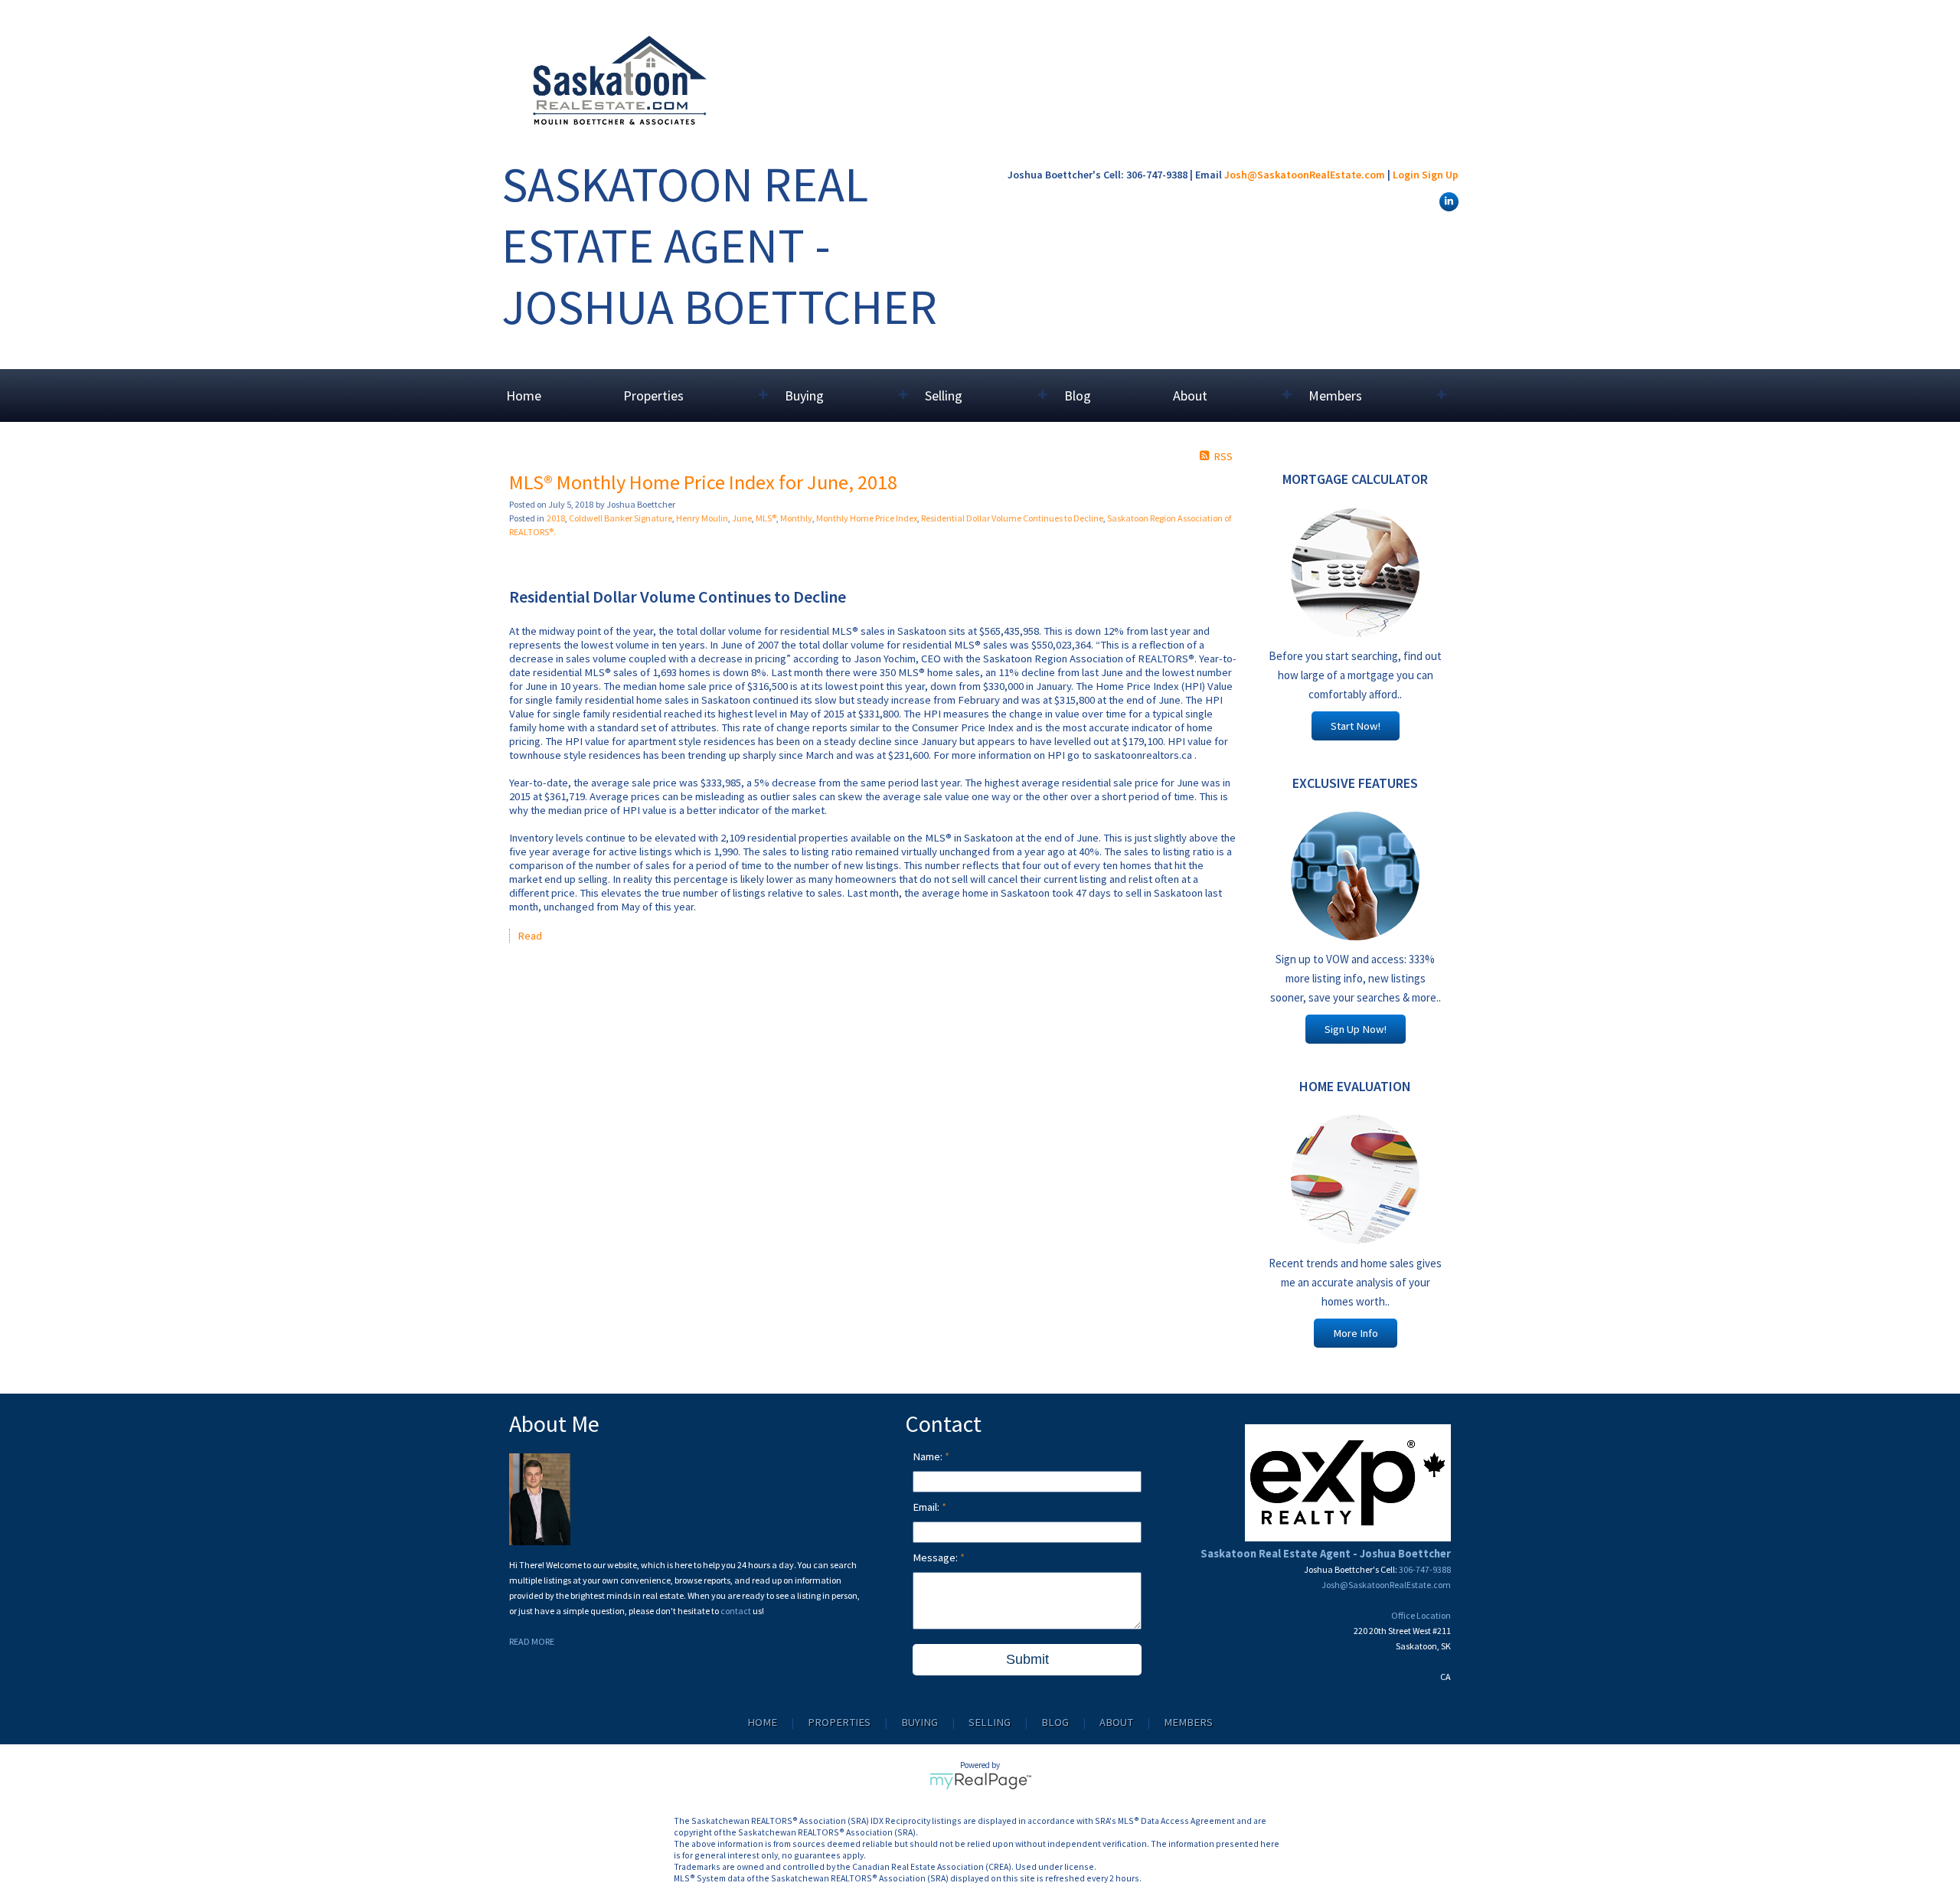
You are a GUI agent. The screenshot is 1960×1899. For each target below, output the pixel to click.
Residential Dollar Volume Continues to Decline (1012, 518)
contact (737, 1611)
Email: (927, 1507)
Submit (1027, 1659)
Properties (839, 1722)
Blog (1078, 395)
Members (1188, 1722)
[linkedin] (1447, 201)
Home (524, 395)
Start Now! (1356, 726)
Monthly (796, 518)
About (1116, 1722)
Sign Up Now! (1356, 1029)
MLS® (766, 518)
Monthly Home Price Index (867, 518)
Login (1406, 175)
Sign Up (1440, 175)
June (742, 518)
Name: (929, 1456)
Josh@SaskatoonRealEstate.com (1305, 175)
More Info (1356, 1333)
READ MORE (532, 1641)
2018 (556, 518)
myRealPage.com (980, 1781)
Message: (936, 1557)
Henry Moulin (702, 518)
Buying (920, 1722)
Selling (990, 1722)
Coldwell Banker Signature (621, 518)
